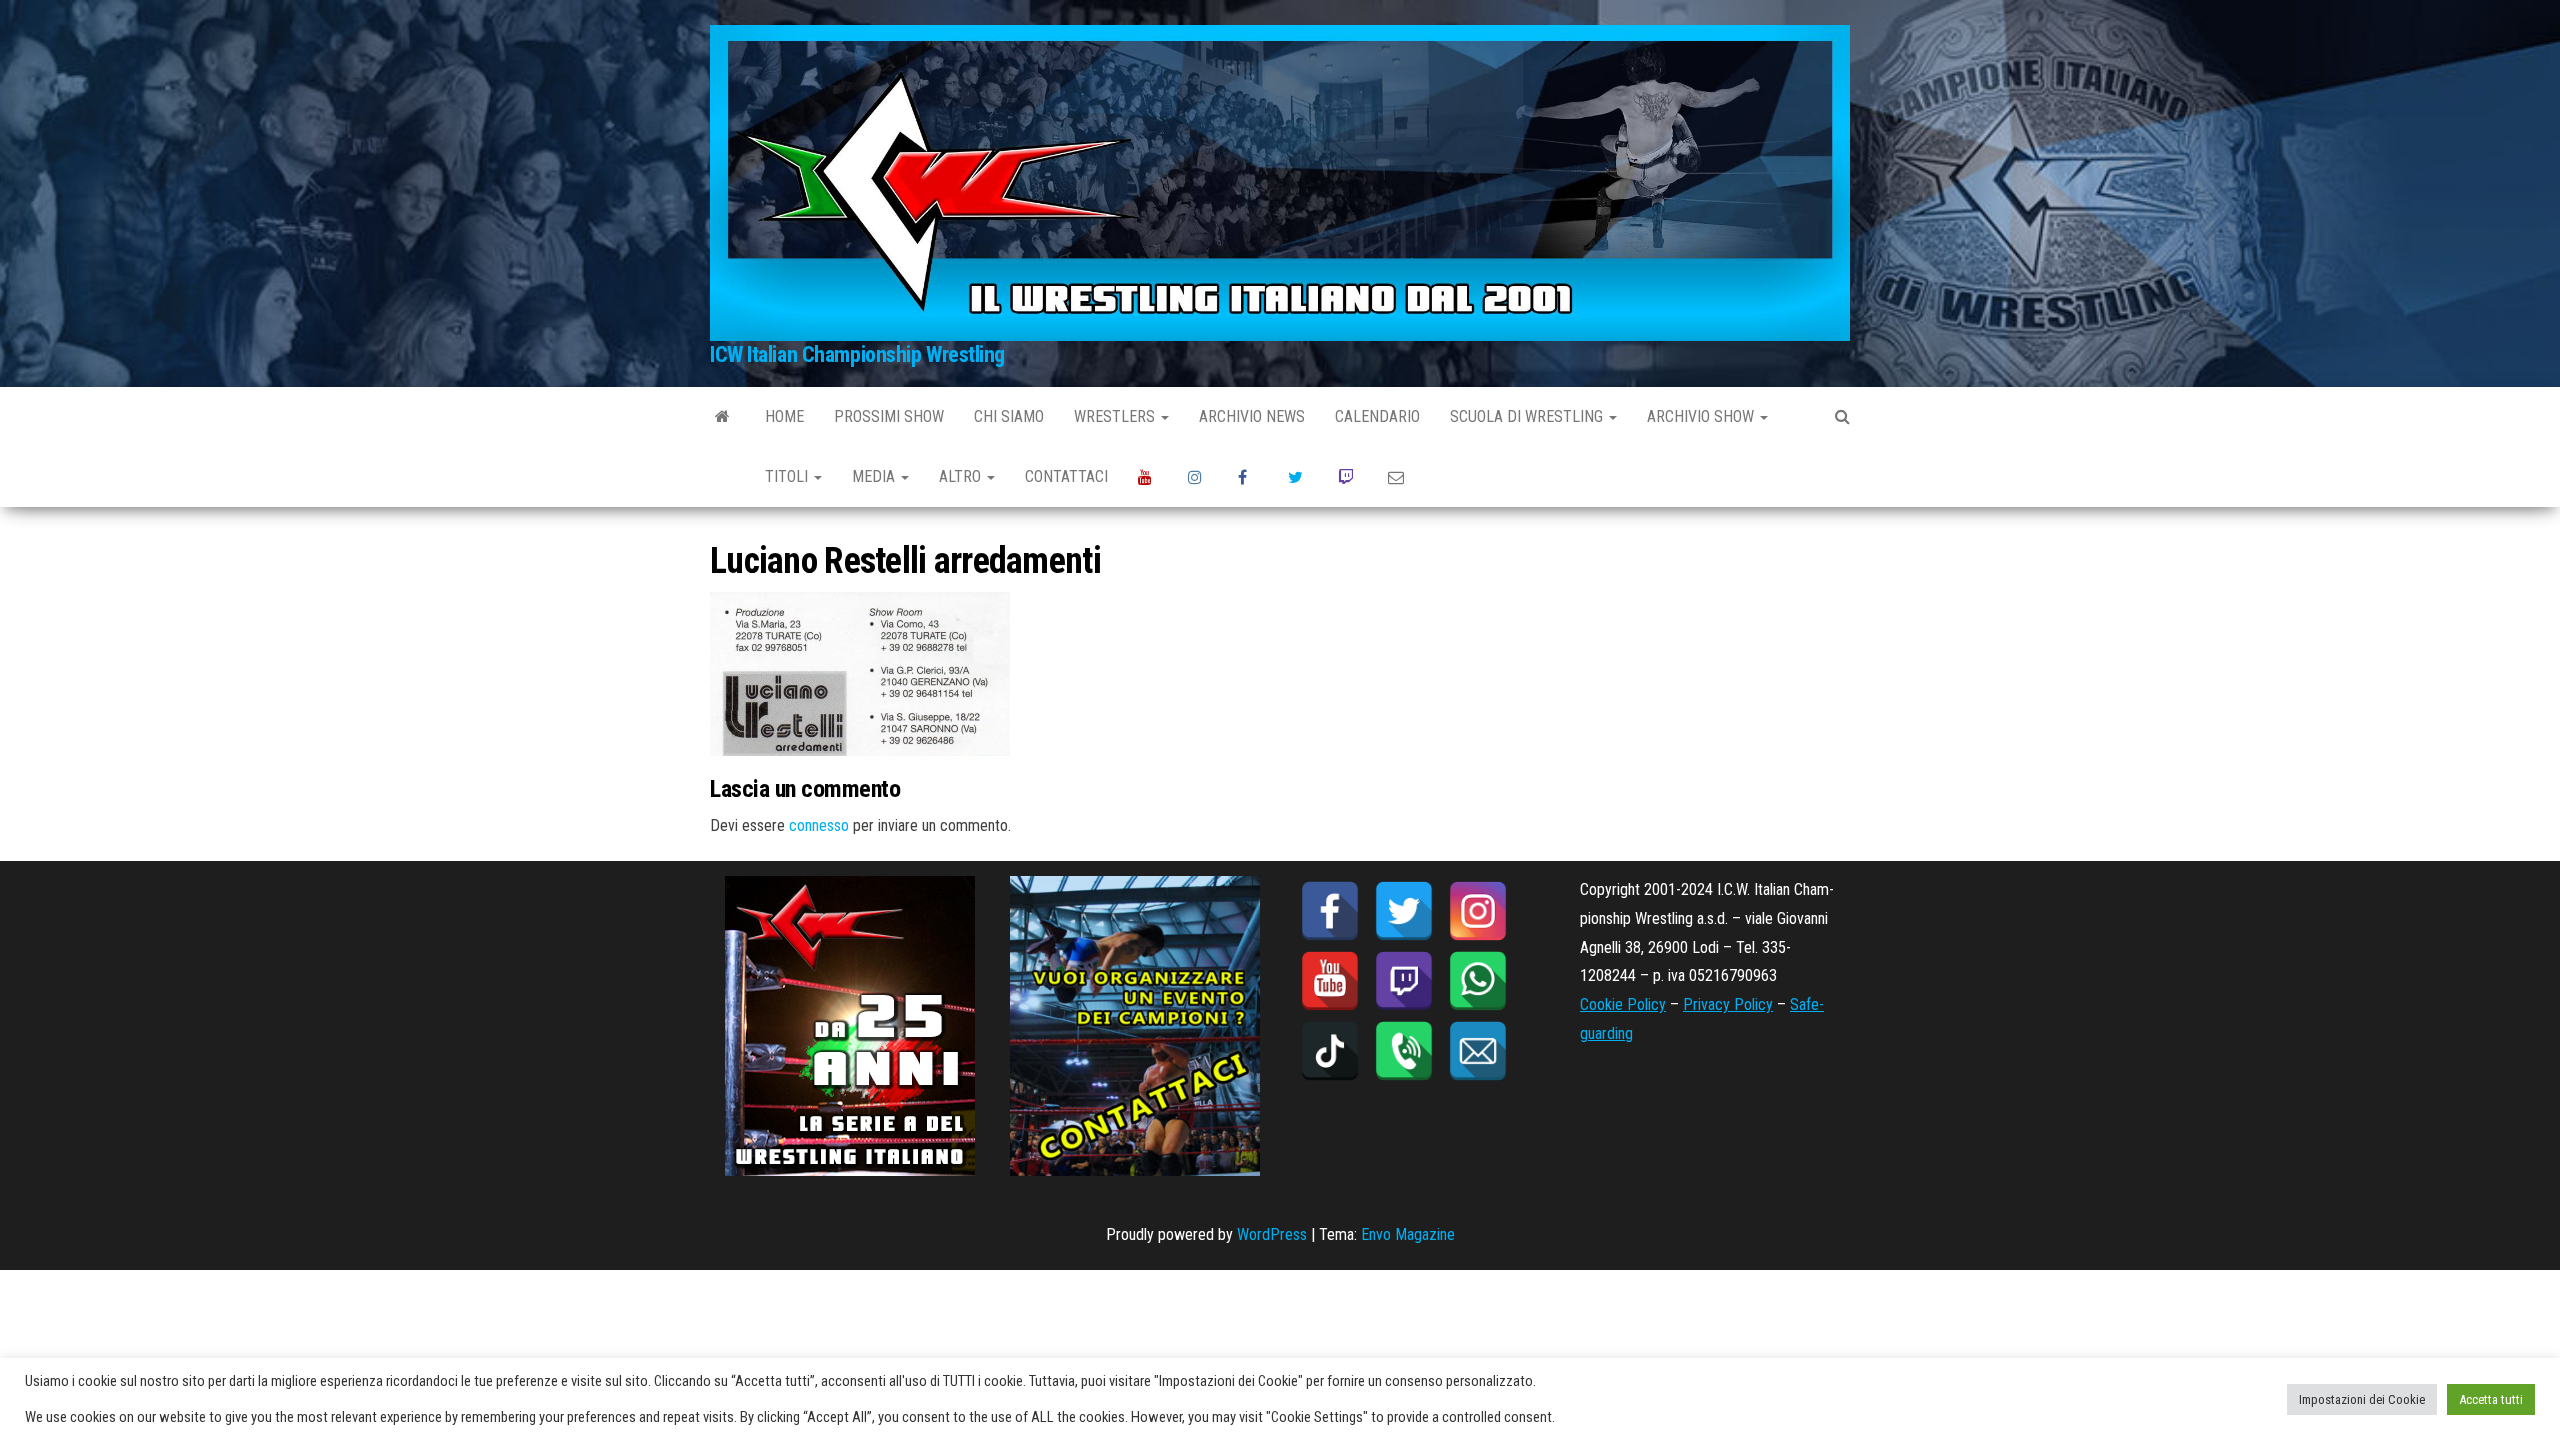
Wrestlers (1116, 416)
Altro (962, 476)
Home (784, 416)
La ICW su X (1298, 477)
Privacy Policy (1728, 1004)
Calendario (1377, 416)
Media (875, 476)
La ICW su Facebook (1248, 477)
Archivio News (1252, 416)
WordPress (1272, 1234)
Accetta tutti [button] (2491, 1399)
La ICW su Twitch (1348, 477)
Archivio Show (1702, 416)
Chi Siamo (1009, 416)
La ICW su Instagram (1198, 477)
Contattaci (1066, 476)
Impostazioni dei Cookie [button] (2362, 1399)
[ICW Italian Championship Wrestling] (722, 417)
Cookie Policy (1623, 1004)
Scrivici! (1398, 477)
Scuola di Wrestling (1528, 416)
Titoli (788, 476)
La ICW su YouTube (1148, 477)
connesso (819, 825)
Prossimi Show (889, 416)
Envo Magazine (1408, 1234)
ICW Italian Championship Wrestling (857, 354)
